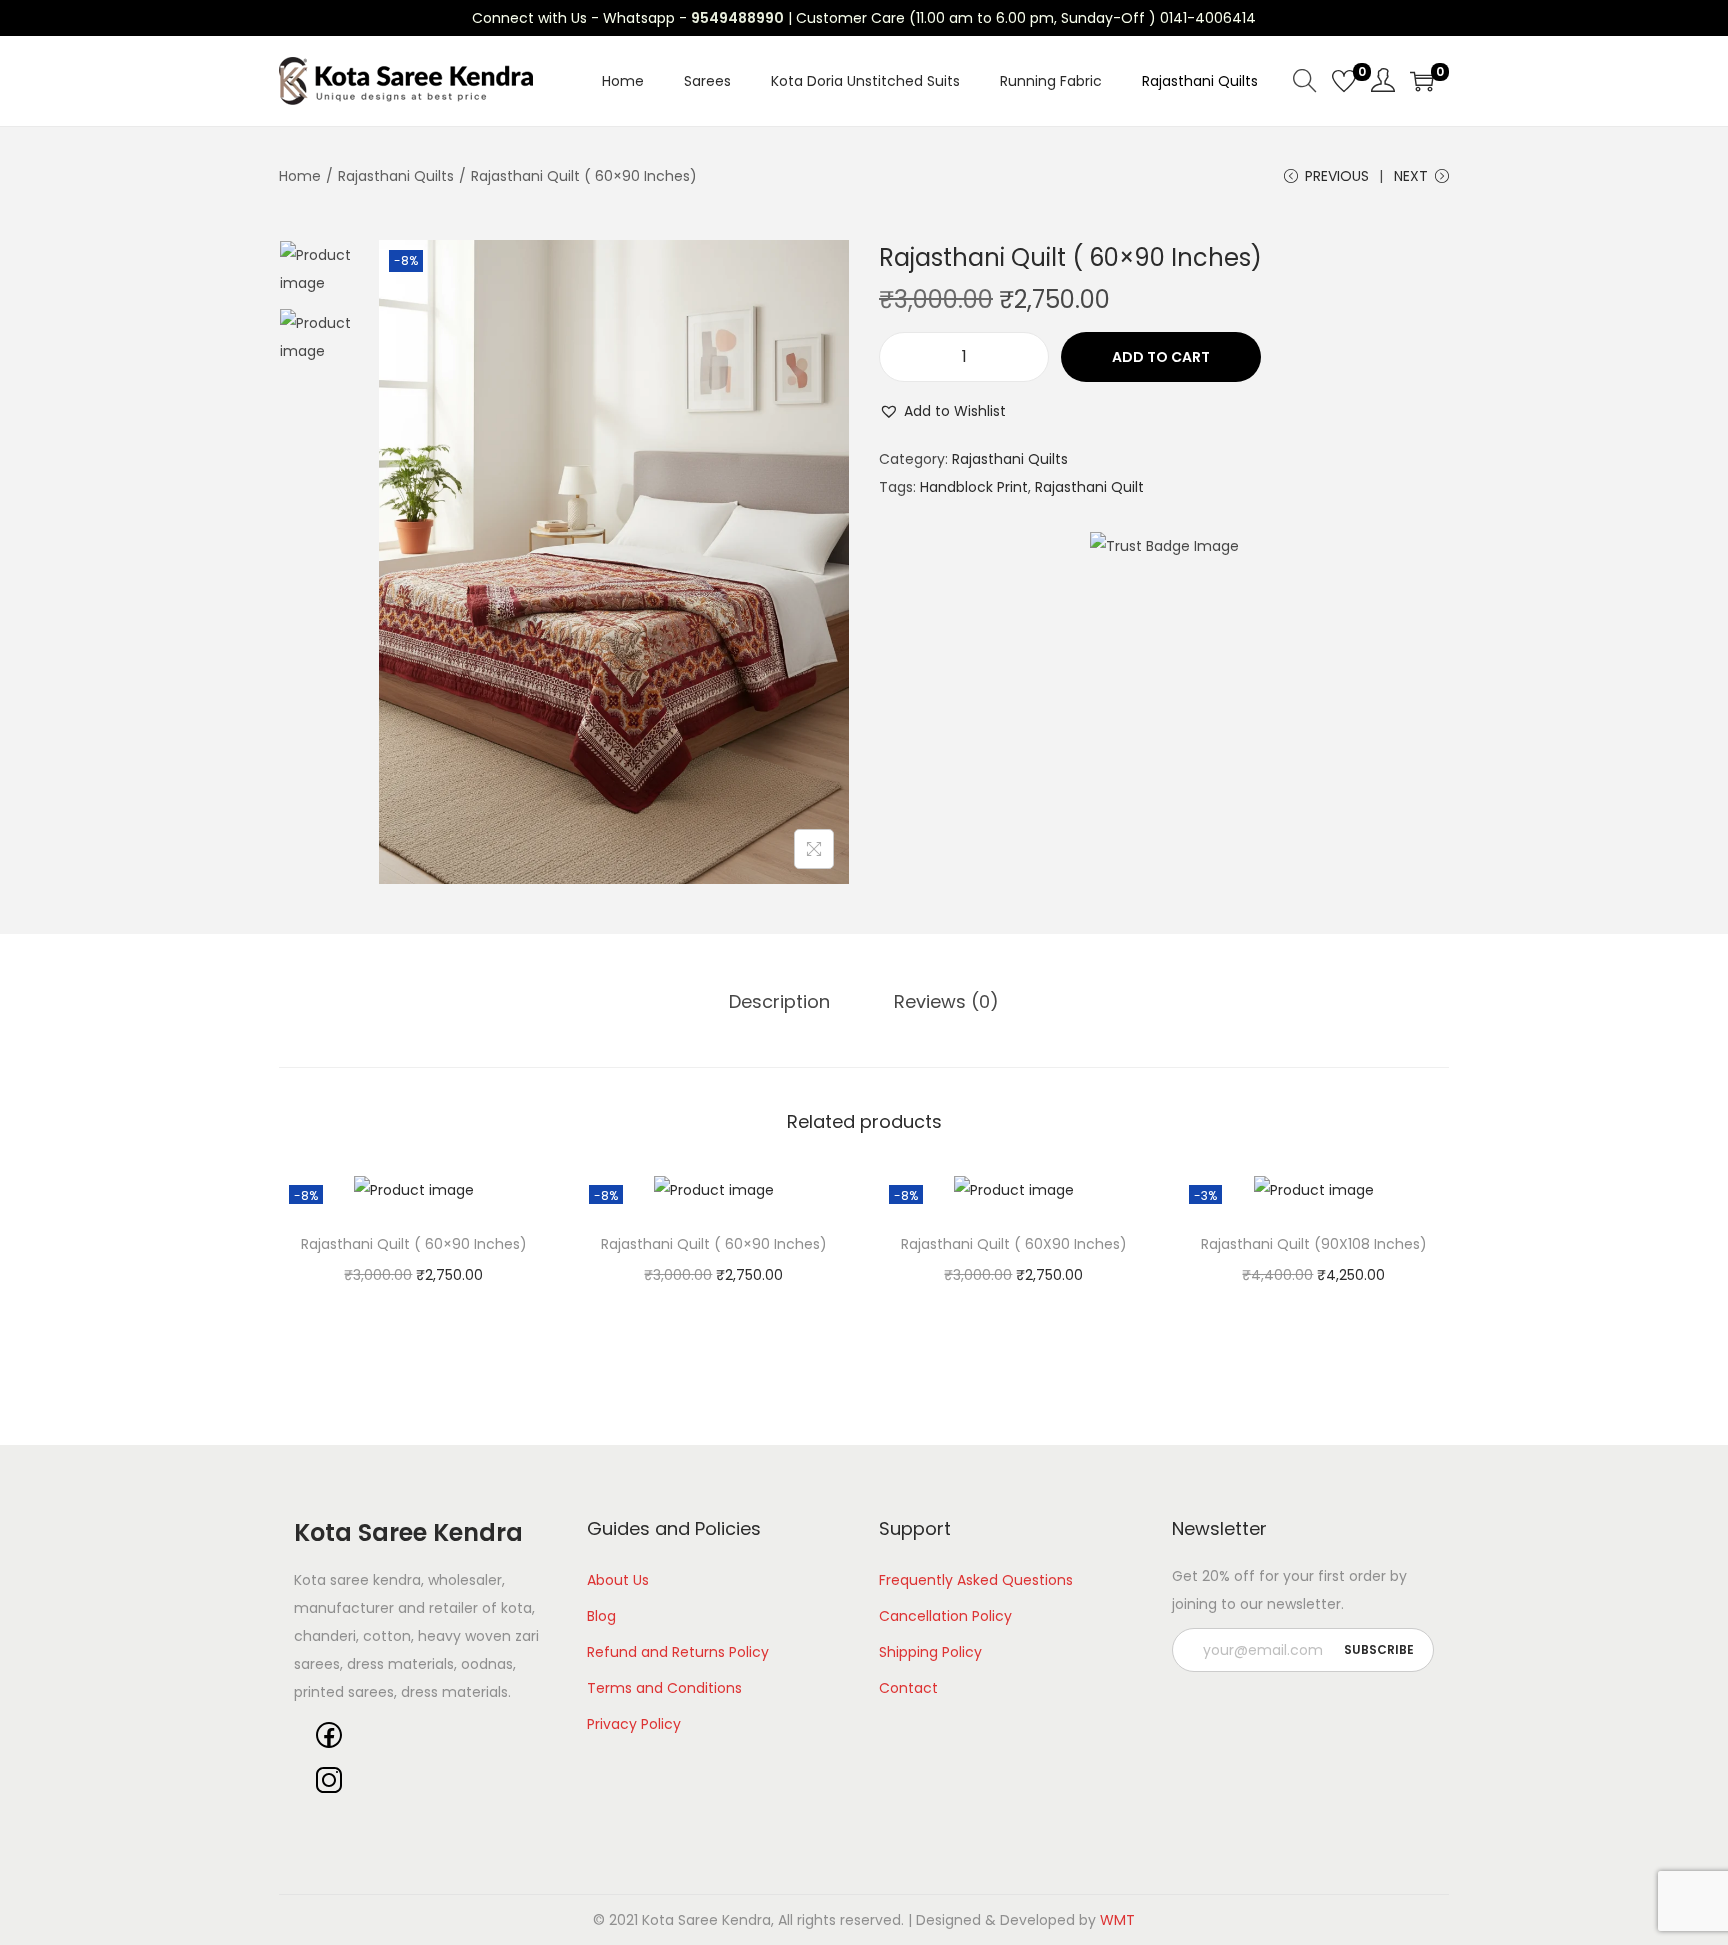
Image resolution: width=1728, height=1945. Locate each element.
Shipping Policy (930, 1652)
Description (779, 1001)
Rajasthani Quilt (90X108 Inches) (1314, 1244)
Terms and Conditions (664, 1688)
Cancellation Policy (945, 1616)
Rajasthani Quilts (396, 176)
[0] (1344, 81)
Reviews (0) (946, 1001)
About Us (618, 1580)
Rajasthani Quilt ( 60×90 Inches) (414, 1244)
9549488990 (737, 18)
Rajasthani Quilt (1089, 487)
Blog (601, 1616)
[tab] (779, 1002)
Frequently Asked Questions (976, 1580)
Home (300, 176)
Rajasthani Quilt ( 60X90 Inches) (1014, 1244)
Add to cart (1161, 357)
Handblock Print (974, 487)
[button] (942, 411)
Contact (908, 1688)
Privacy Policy (634, 1724)
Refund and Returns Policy (678, 1652)
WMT (1117, 1920)
